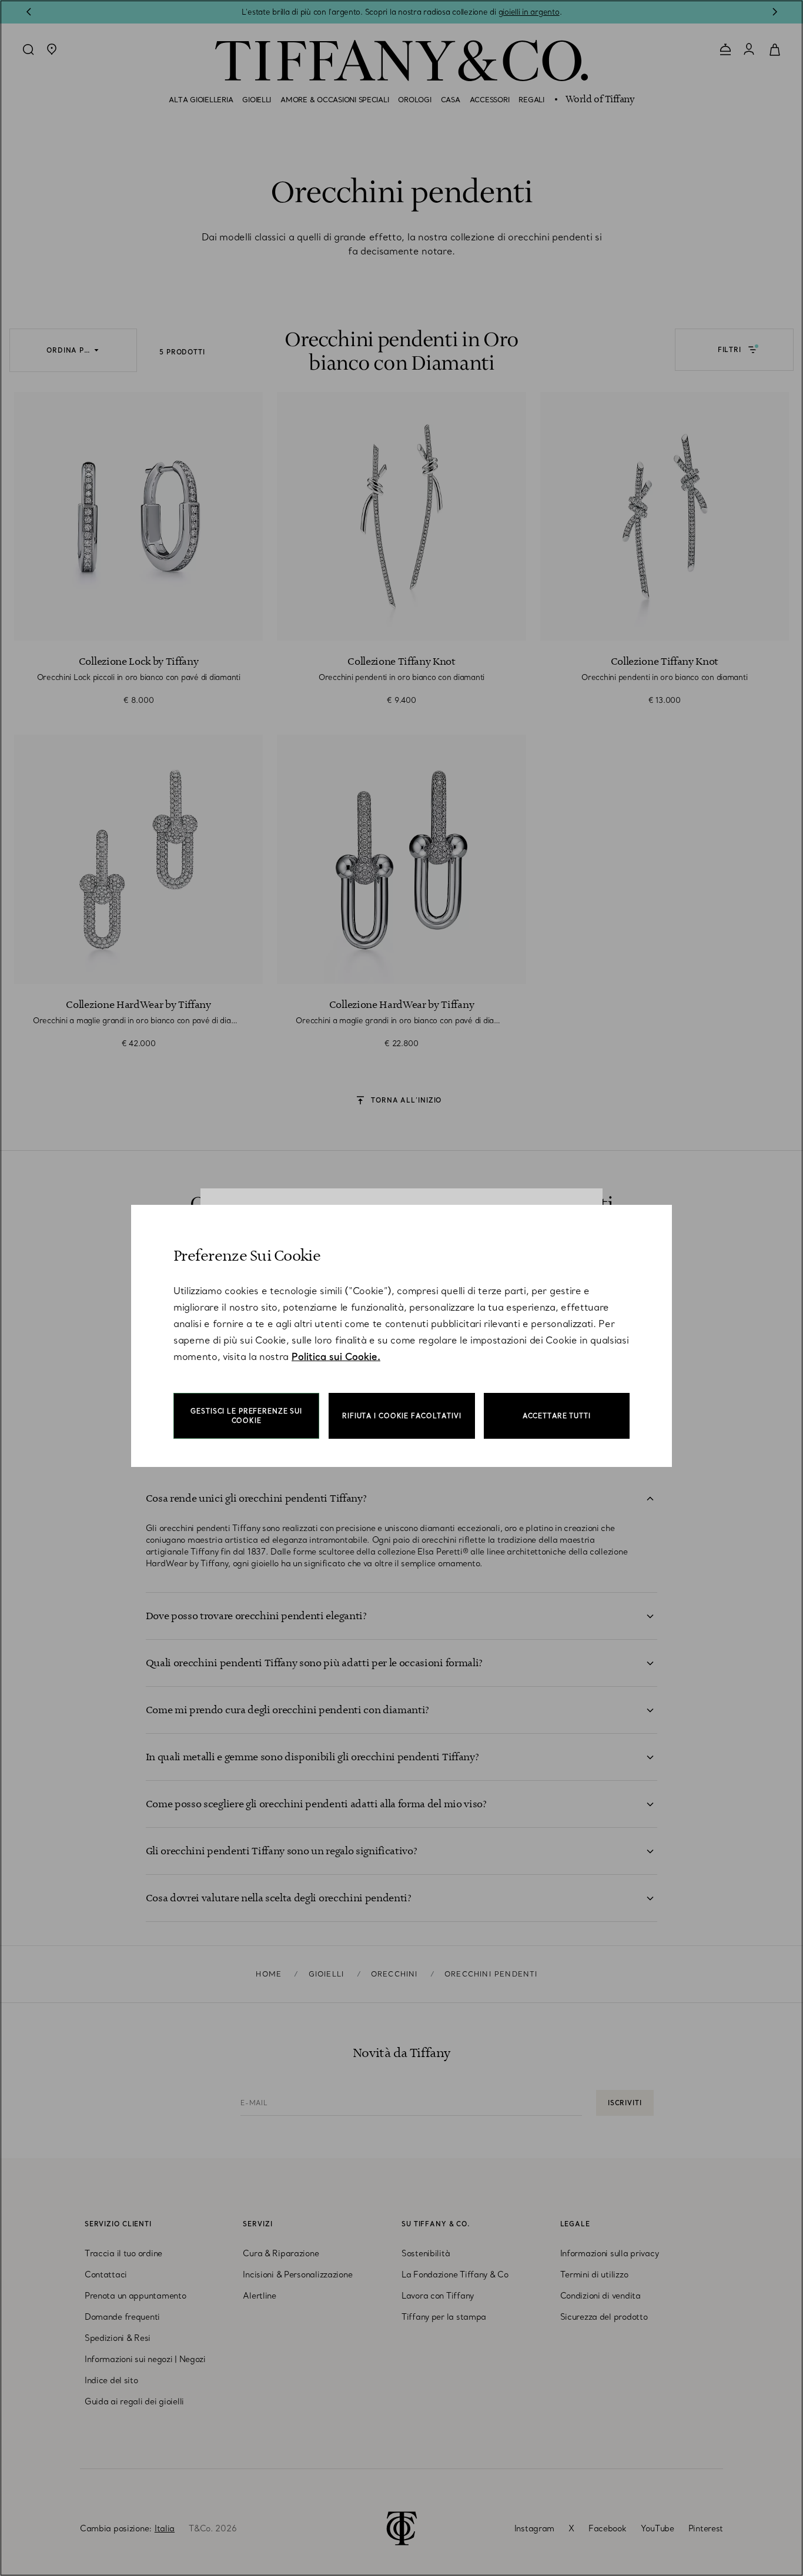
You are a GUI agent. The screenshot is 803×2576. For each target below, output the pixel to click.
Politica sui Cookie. (336, 1356)
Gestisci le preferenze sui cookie (246, 1416)
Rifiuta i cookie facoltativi (402, 1416)
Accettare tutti (557, 1416)
